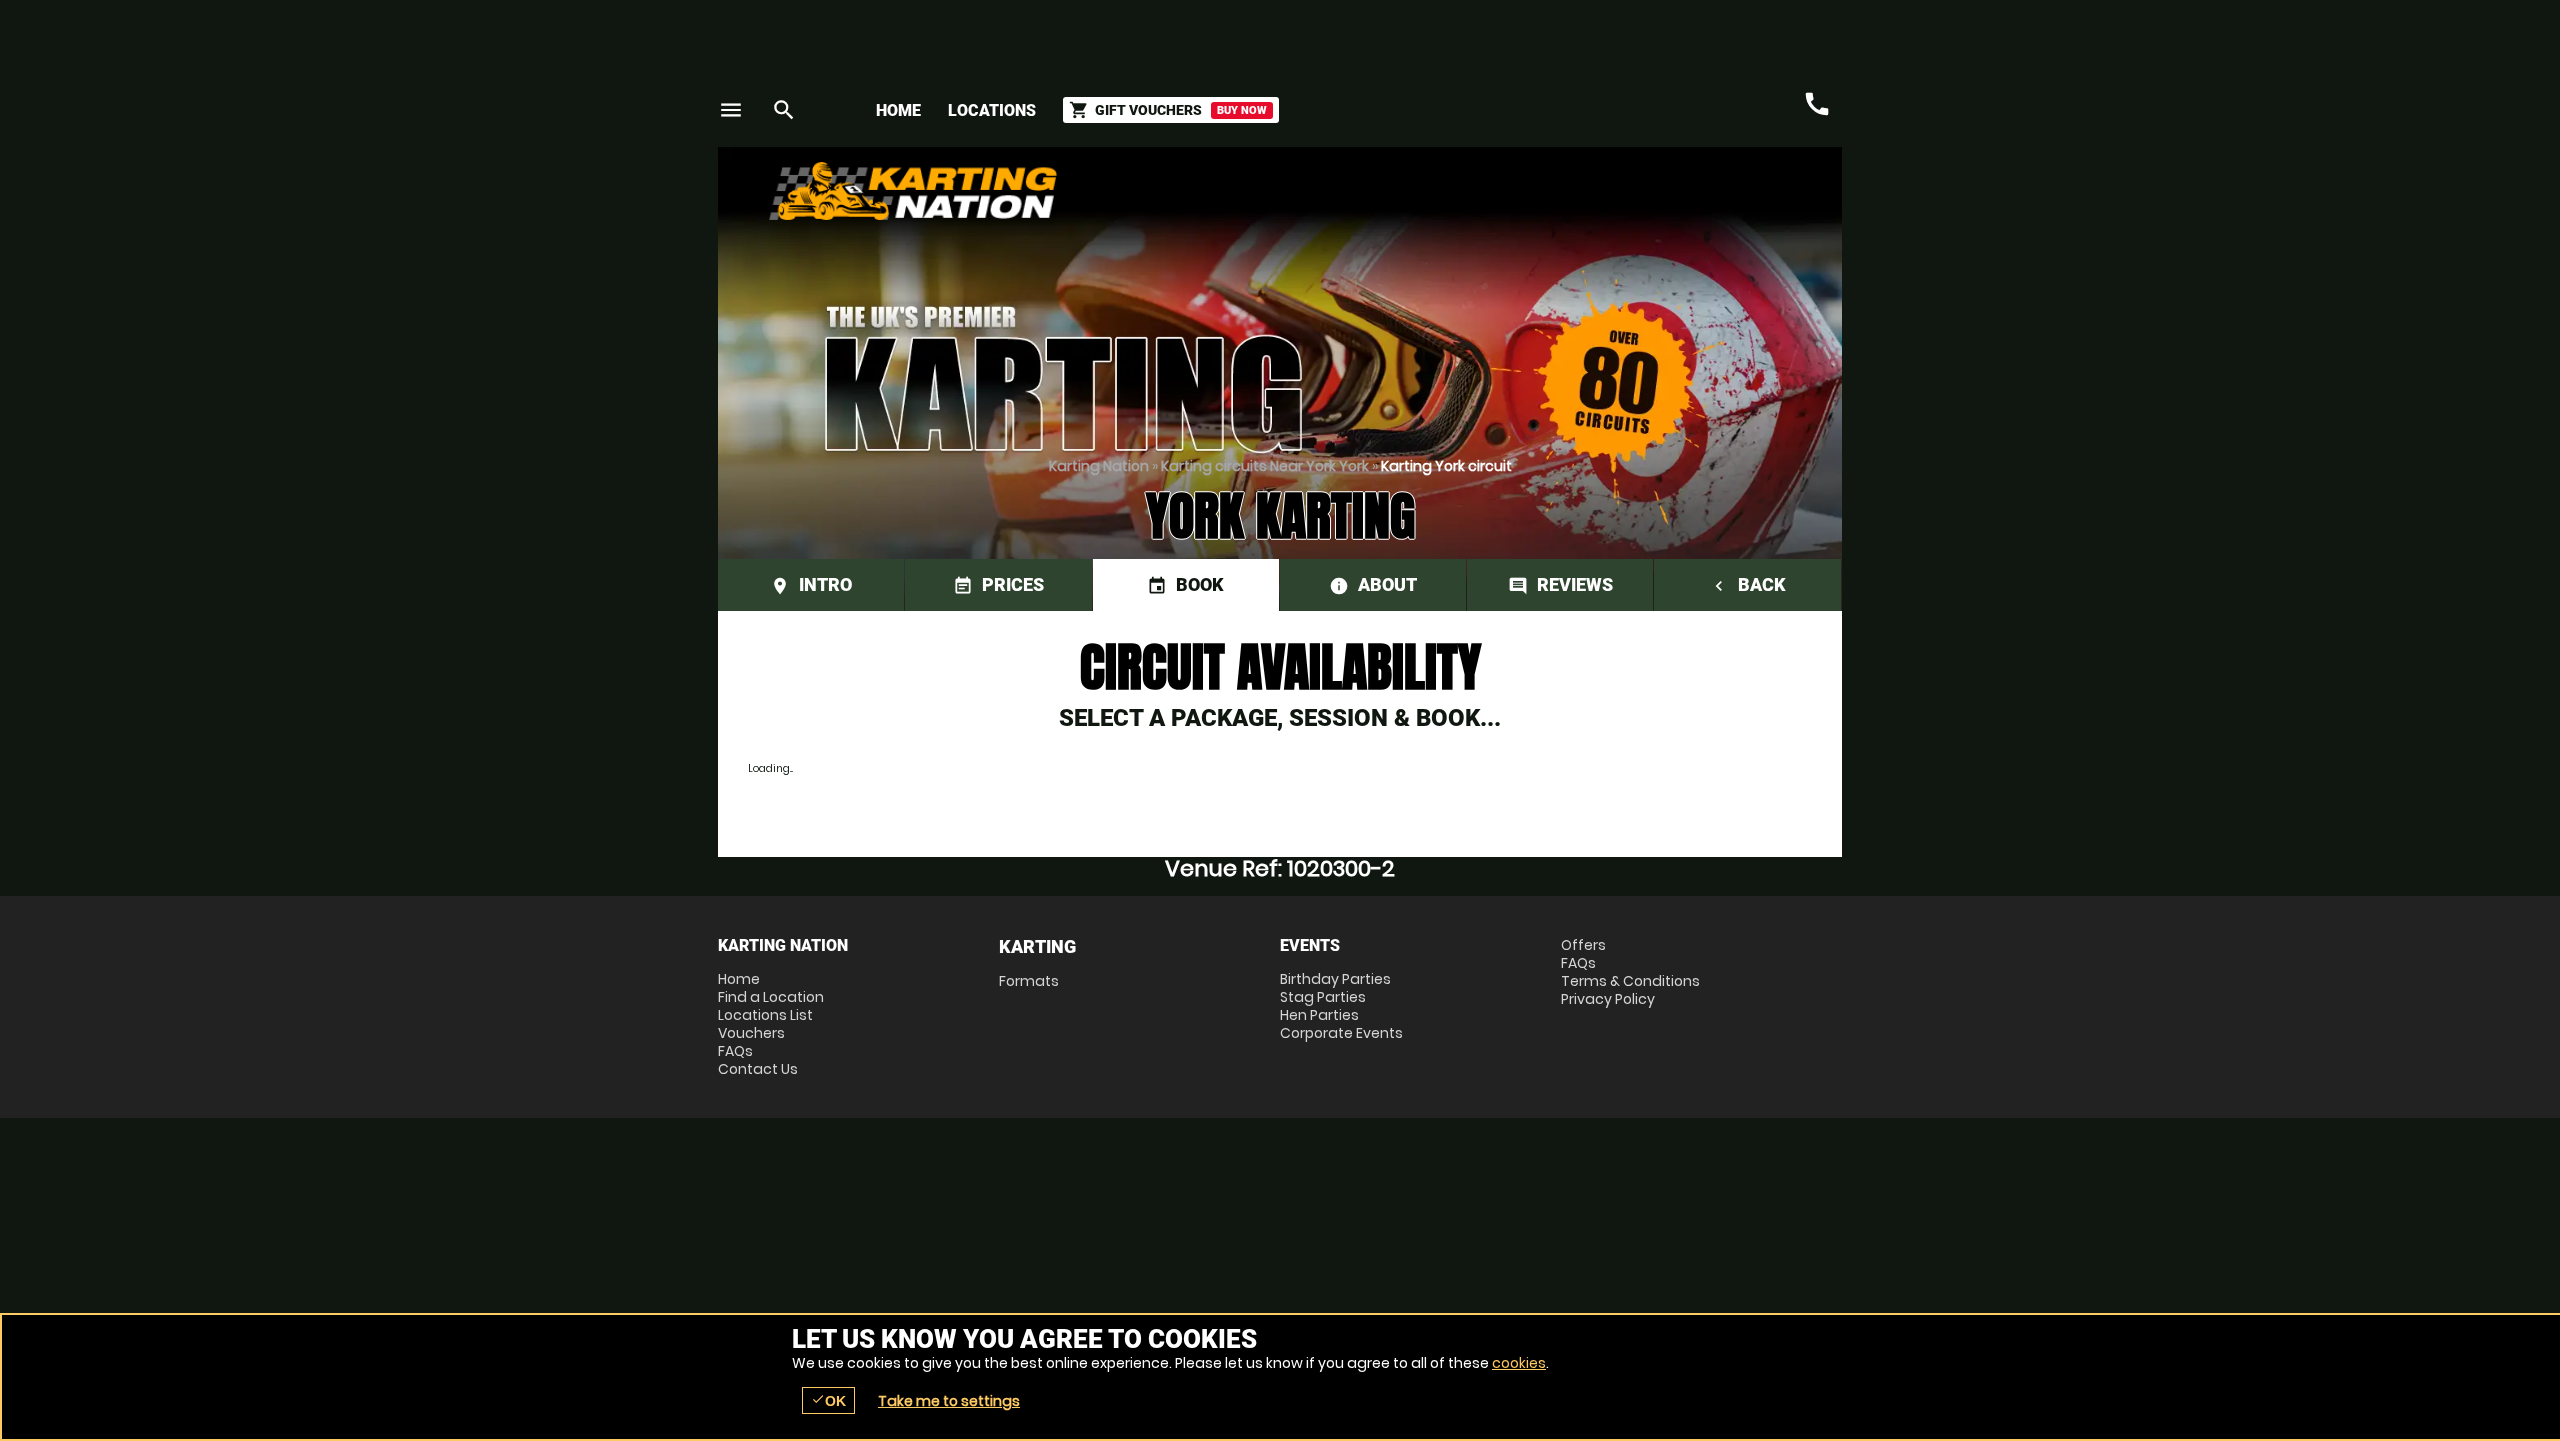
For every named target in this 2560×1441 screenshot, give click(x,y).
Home (898, 110)
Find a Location (771, 997)
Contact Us (758, 1069)
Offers (1583, 945)
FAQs (735, 1051)
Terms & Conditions (1630, 981)
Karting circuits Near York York (1265, 466)
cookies (1519, 1363)
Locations (992, 110)
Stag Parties (1323, 997)
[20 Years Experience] (1722, 198)
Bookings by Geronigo (1492, 198)
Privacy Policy (1608, 999)
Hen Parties (1319, 1015)
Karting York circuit (1446, 466)
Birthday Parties (1335, 979)
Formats (1029, 981)
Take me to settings (949, 1401)
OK (828, 1400)
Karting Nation (1099, 466)
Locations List (765, 1015)
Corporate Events (1341, 1033)
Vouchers (751, 1033)
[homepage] (1133, 191)
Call (1817, 104)
